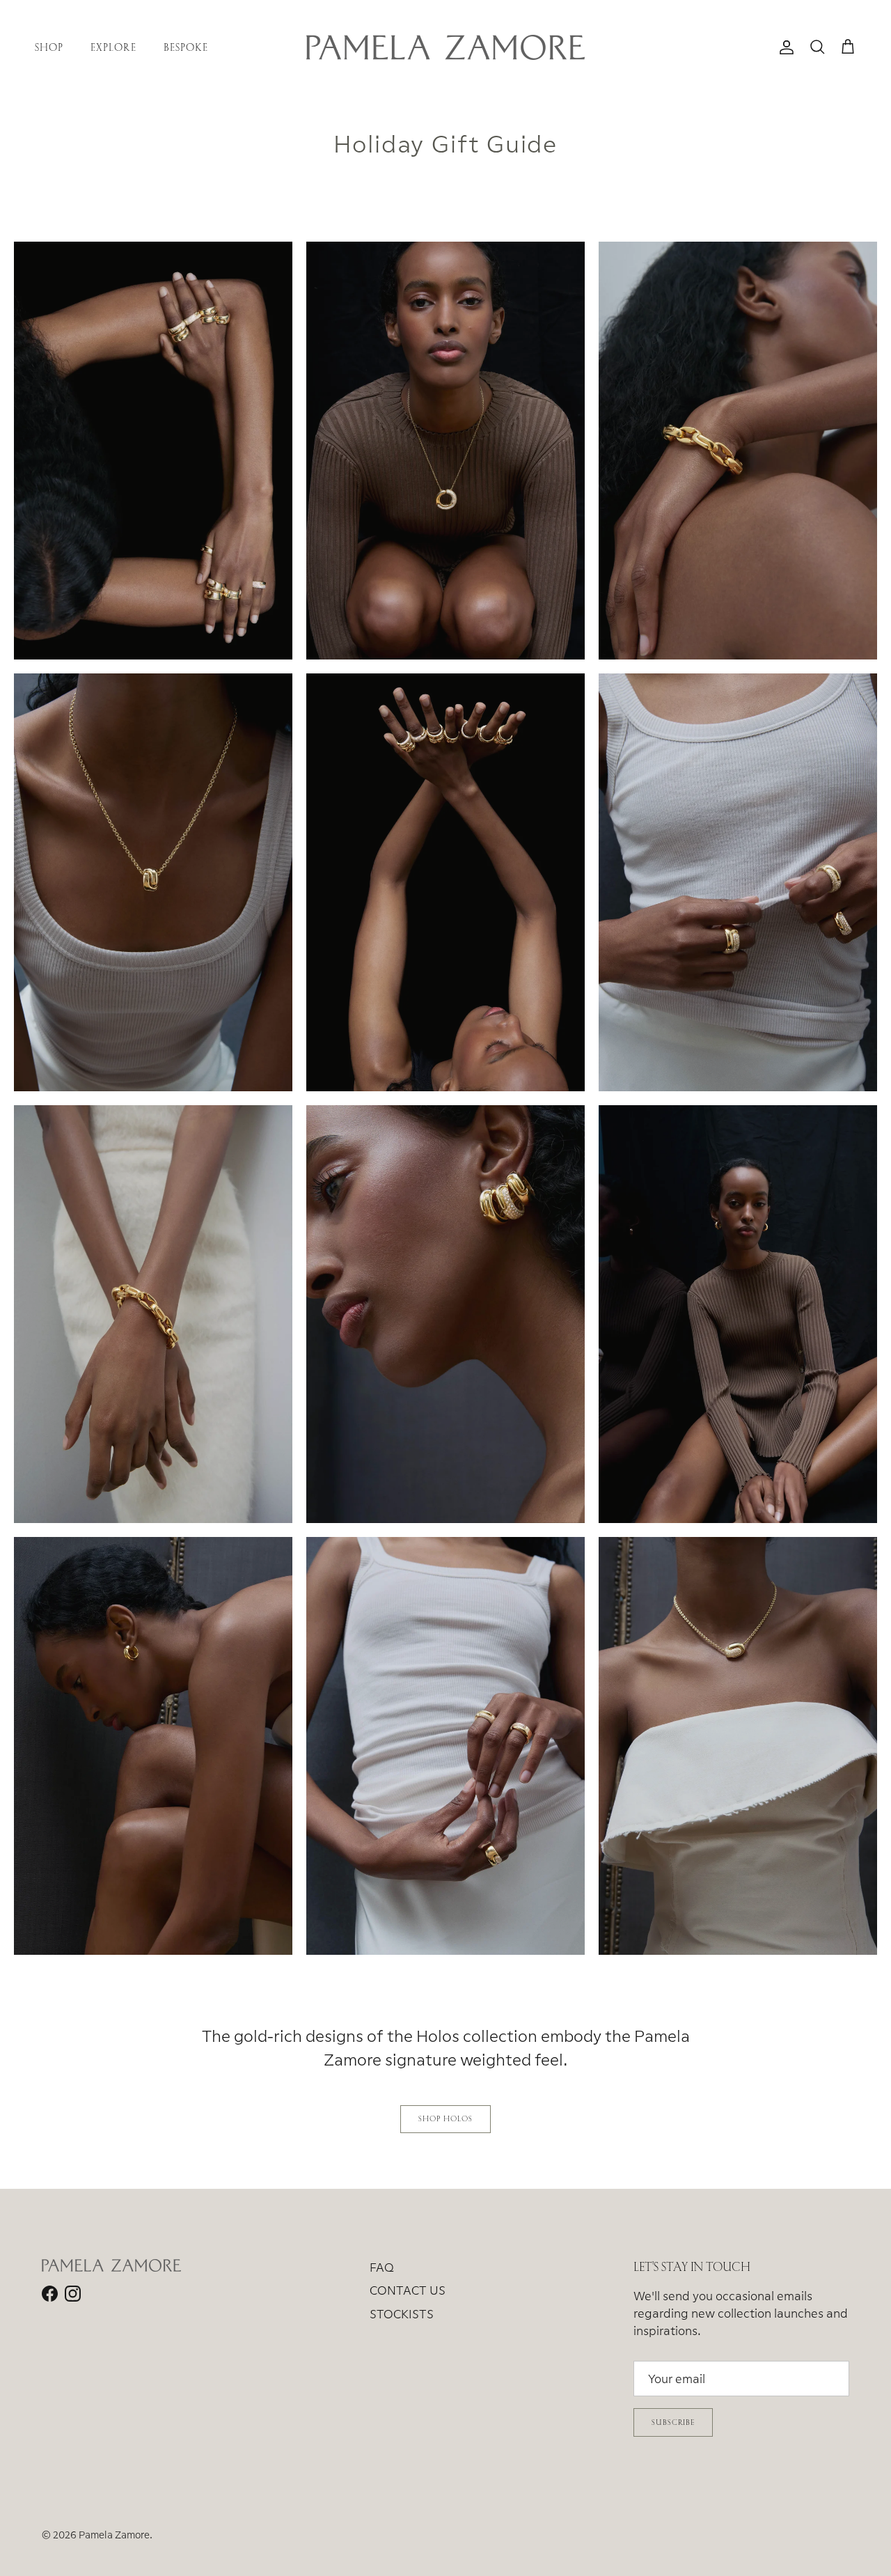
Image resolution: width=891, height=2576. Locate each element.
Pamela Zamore (114, 2535)
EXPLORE (113, 47)
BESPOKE (186, 47)
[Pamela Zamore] (445, 47)
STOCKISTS (402, 2314)
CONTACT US (408, 2290)
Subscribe (673, 2422)
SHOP (49, 47)
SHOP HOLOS (445, 2118)
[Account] (784, 47)
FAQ (382, 2267)
